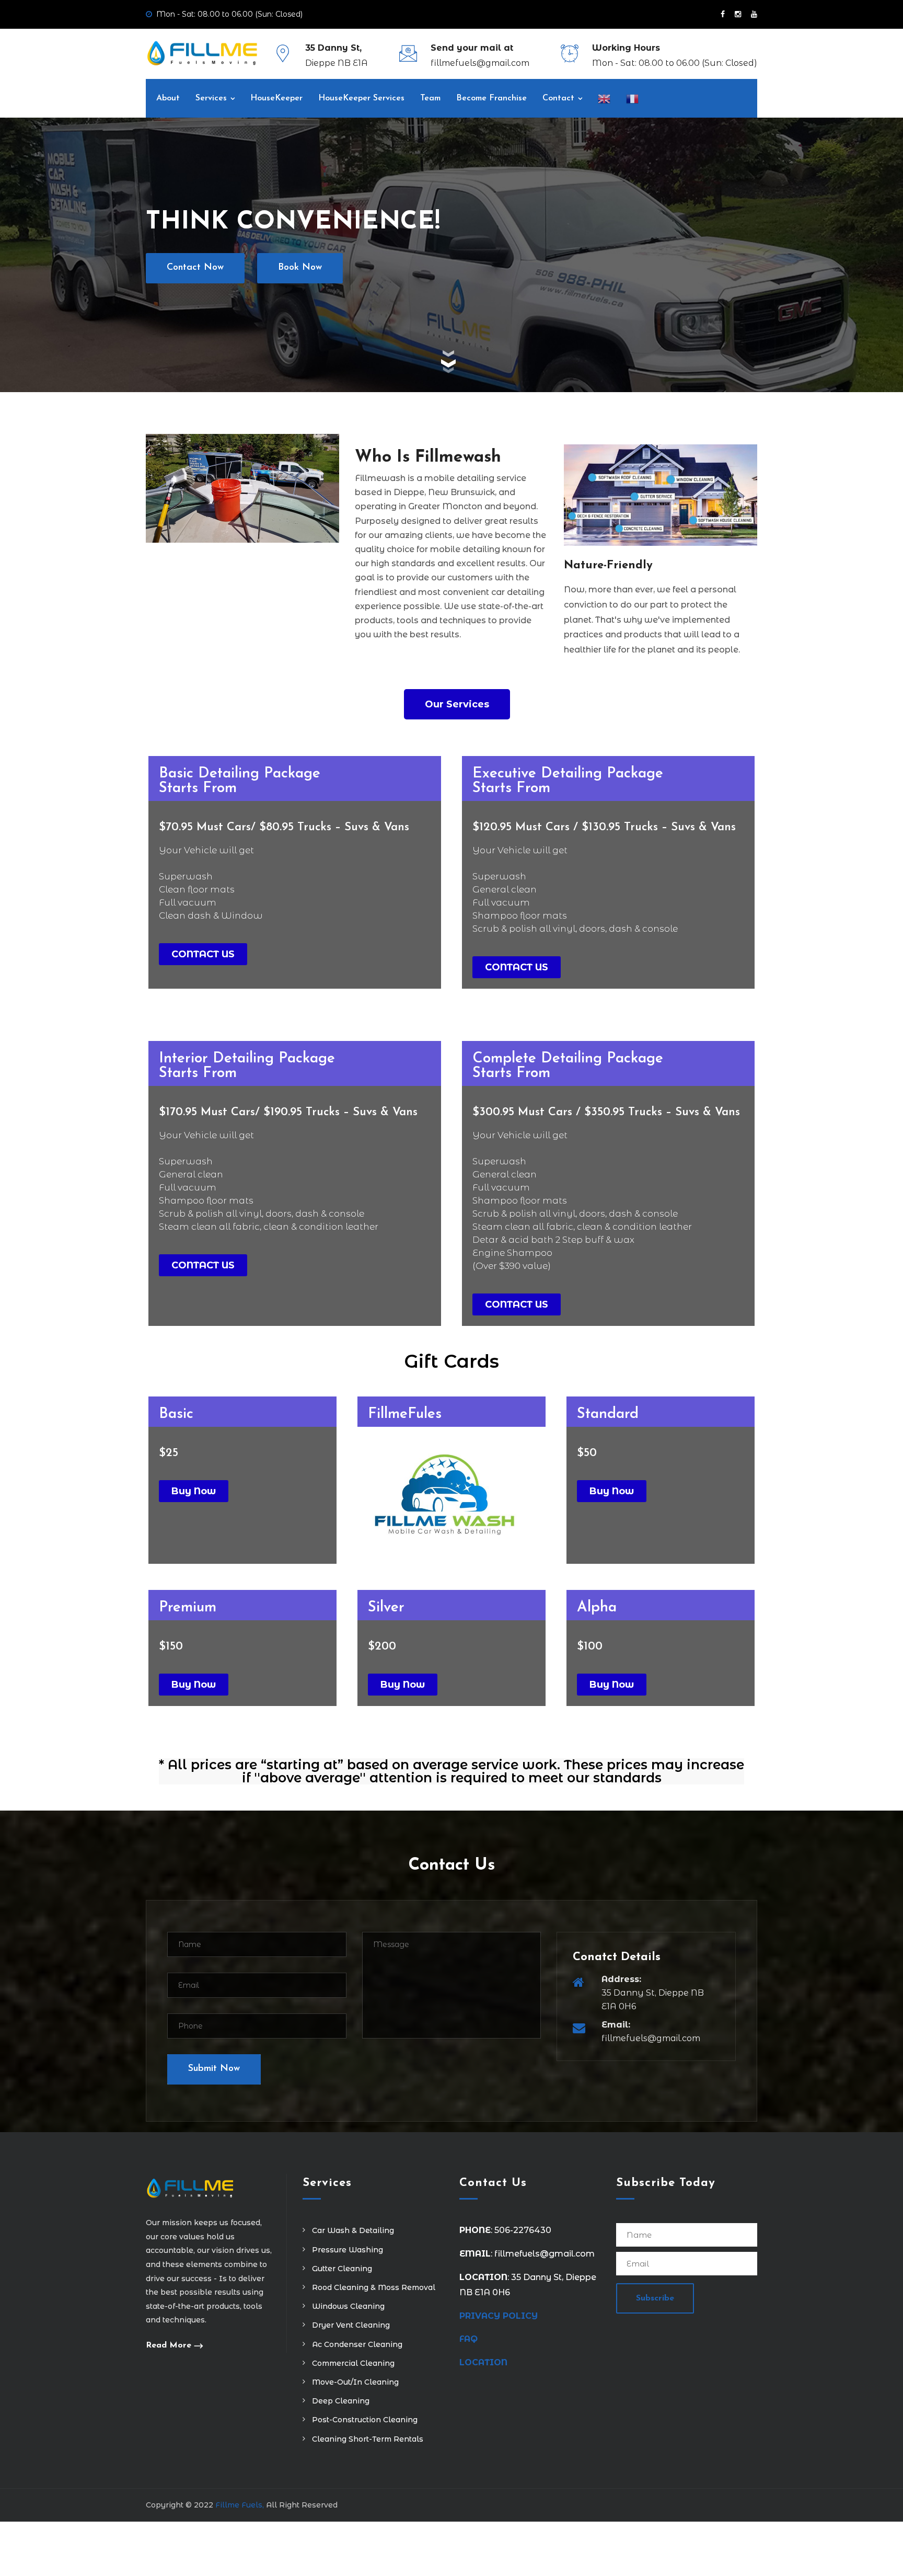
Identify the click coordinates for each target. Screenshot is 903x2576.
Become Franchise (491, 98)
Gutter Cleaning (342, 2269)
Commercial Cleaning (353, 2363)
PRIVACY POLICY (499, 2316)
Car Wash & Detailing (353, 2230)
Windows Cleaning (348, 2306)
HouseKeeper (276, 98)
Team (430, 98)
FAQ (468, 2339)
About (168, 98)
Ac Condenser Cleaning (357, 2344)
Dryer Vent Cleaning (351, 2325)
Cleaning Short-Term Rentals (368, 2439)
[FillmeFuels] (202, 53)
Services (211, 98)
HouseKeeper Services (361, 98)
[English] (604, 98)
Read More (169, 2345)
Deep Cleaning (341, 2401)
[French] (632, 98)
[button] (457, 704)
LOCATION (485, 2362)
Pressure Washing (348, 2250)
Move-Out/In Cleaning (355, 2382)
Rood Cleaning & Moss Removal (374, 2287)
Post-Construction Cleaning (365, 2420)
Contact (558, 98)
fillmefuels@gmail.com (480, 63)
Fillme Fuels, (240, 2505)
